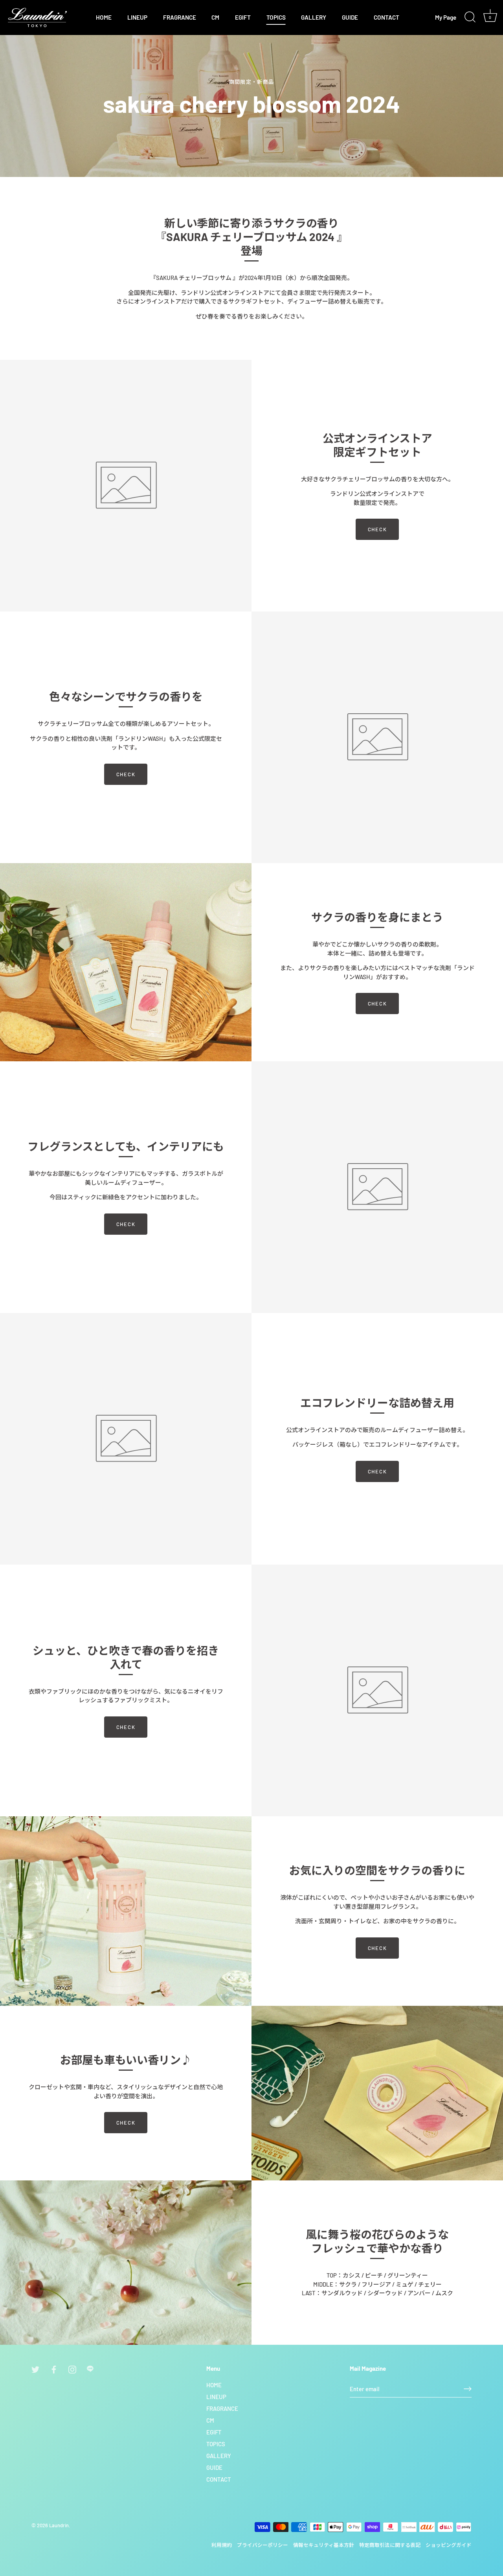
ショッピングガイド (449, 2545)
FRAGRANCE (180, 17)
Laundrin (59, 2525)
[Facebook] (54, 2369)
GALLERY (314, 17)
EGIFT (243, 17)
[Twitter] (35, 2369)
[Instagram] (72, 2369)
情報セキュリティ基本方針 (324, 2545)
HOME (104, 17)
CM (215, 17)
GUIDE (350, 17)
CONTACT (386, 17)
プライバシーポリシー (263, 2545)
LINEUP (137, 17)
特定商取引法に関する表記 (390, 2545)
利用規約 (222, 2545)
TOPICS (276, 17)
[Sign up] (468, 2389)
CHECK (377, 529)
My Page (446, 17)
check (126, 774)
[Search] (470, 17)
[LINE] (91, 2369)
